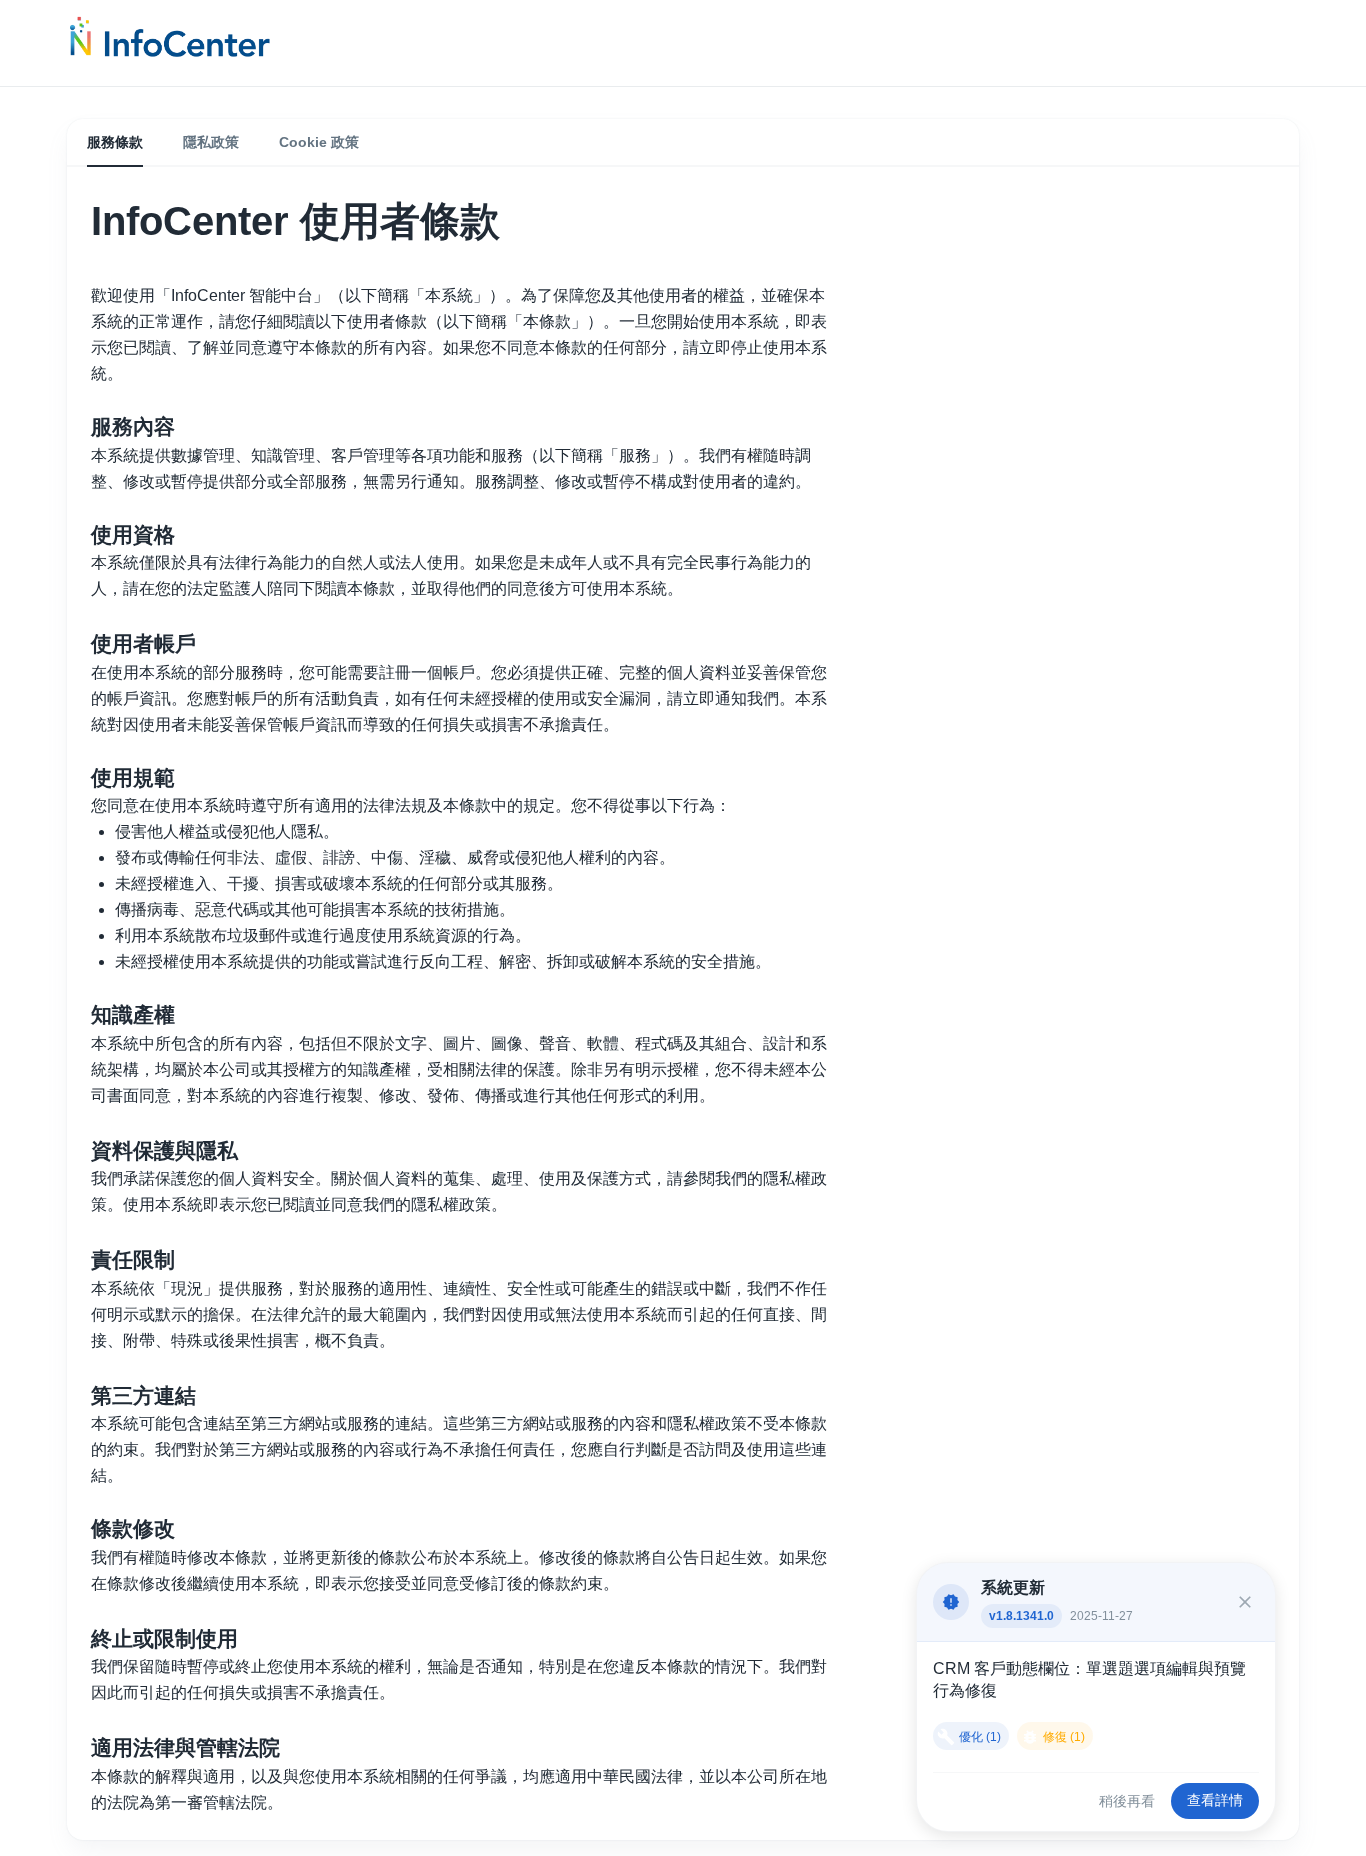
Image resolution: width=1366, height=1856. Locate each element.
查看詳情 (1215, 1800)
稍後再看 (1127, 1801)
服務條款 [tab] (115, 142)
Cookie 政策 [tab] (319, 142)
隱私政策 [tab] (211, 142)
